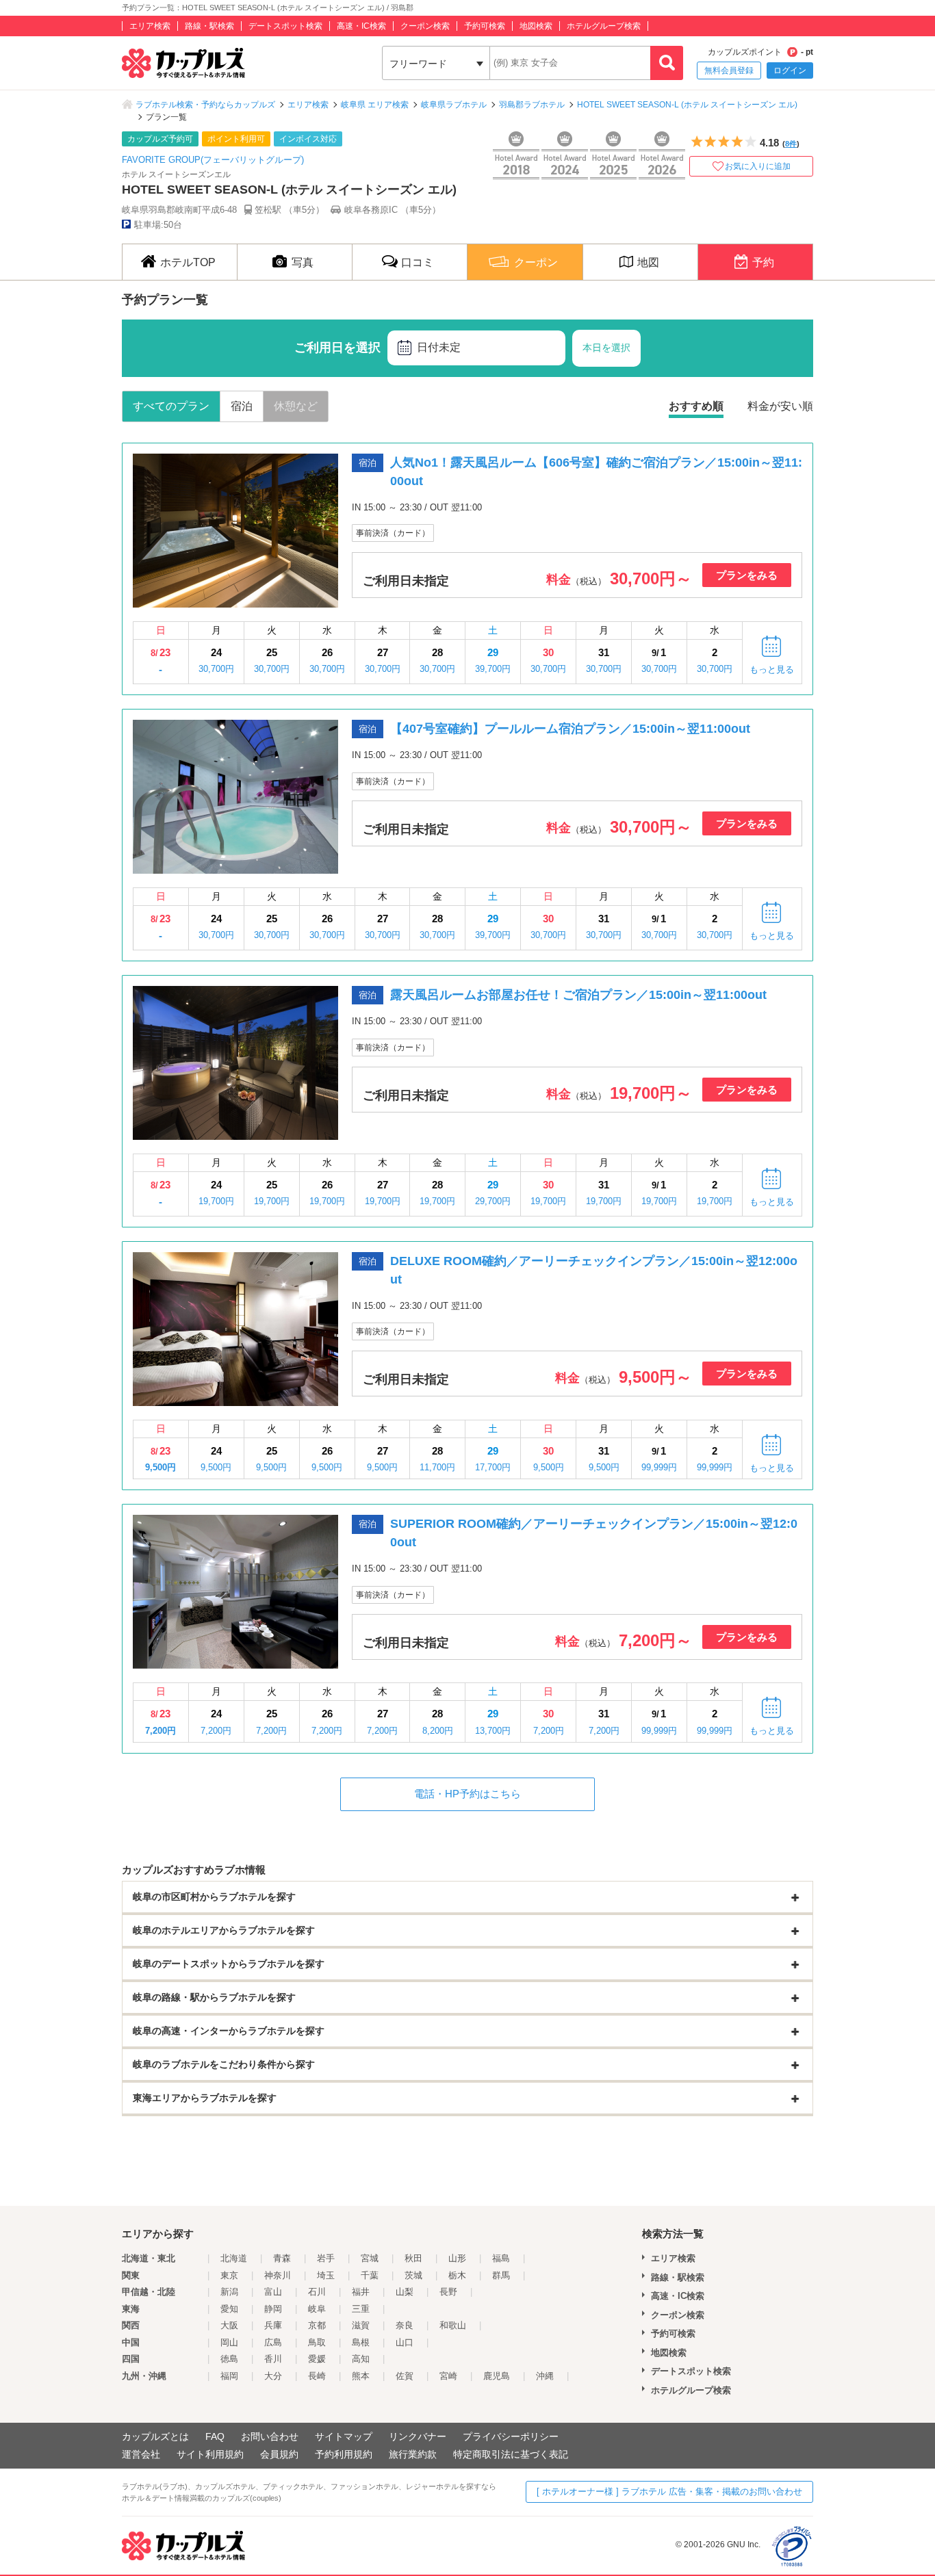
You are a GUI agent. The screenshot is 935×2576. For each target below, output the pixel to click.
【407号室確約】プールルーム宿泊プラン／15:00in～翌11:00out (570, 729)
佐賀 (405, 2376)
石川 (317, 2292)
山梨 (405, 2292)
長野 (448, 2292)
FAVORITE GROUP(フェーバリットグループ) (213, 160)
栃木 (457, 2275)
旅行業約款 (413, 2454)
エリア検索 (150, 26)
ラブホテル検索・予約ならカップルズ (205, 105)
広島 (273, 2342)
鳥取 (317, 2342)
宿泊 (242, 406)
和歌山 (453, 2325)
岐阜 (317, 2309)
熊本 (361, 2376)
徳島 (229, 2359)
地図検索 (536, 26)
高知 (361, 2359)
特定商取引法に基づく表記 (511, 2454)
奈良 (405, 2325)
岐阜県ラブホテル (454, 105)
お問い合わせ (270, 2436)
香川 (273, 2359)
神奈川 (278, 2275)
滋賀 (361, 2325)
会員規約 (279, 2454)
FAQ (215, 2436)
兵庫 (273, 2325)
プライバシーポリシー (511, 2436)
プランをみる (747, 575)
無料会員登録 (729, 70)
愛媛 (317, 2359)
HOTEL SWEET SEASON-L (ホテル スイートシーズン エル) (687, 105)
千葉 (370, 2275)
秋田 (413, 2258)
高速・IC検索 (361, 26)
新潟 (229, 2292)
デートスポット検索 (285, 26)
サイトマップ (344, 2436)
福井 (361, 2292)
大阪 (229, 2325)
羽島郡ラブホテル (532, 105)
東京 (229, 2275)
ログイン (790, 70)
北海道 (234, 2258)
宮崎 (448, 2376)
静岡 (273, 2309)
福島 (501, 2258)
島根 (361, 2342)
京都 (317, 2325)
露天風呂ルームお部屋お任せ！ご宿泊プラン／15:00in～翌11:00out (578, 995)
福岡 (229, 2376)
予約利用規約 (344, 2454)
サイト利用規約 (210, 2454)
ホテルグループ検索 (604, 26)
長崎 (317, 2376)
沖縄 (545, 2376)
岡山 (229, 2342)
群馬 (501, 2275)
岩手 (326, 2258)
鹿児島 (497, 2376)
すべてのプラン (171, 406)
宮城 (370, 2258)
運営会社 (141, 2454)
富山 (273, 2292)
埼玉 (326, 2275)
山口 (405, 2342)
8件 (791, 144)
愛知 (229, 2309)
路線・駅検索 (209, 26)
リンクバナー (418, 2436)
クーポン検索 (425, 26)
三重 (361, 2309)
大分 (273, 2376)
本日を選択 (606, 348)
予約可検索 (485, 26)
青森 (282, 2258)
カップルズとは (155, 2436)
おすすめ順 (696, 406)
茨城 (413, 2275)
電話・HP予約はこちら (467, 1794)
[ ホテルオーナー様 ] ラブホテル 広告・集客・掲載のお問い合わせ (669, 2492)
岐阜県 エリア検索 (375, 105)
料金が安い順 (780, 406)
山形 (457, 2258)
